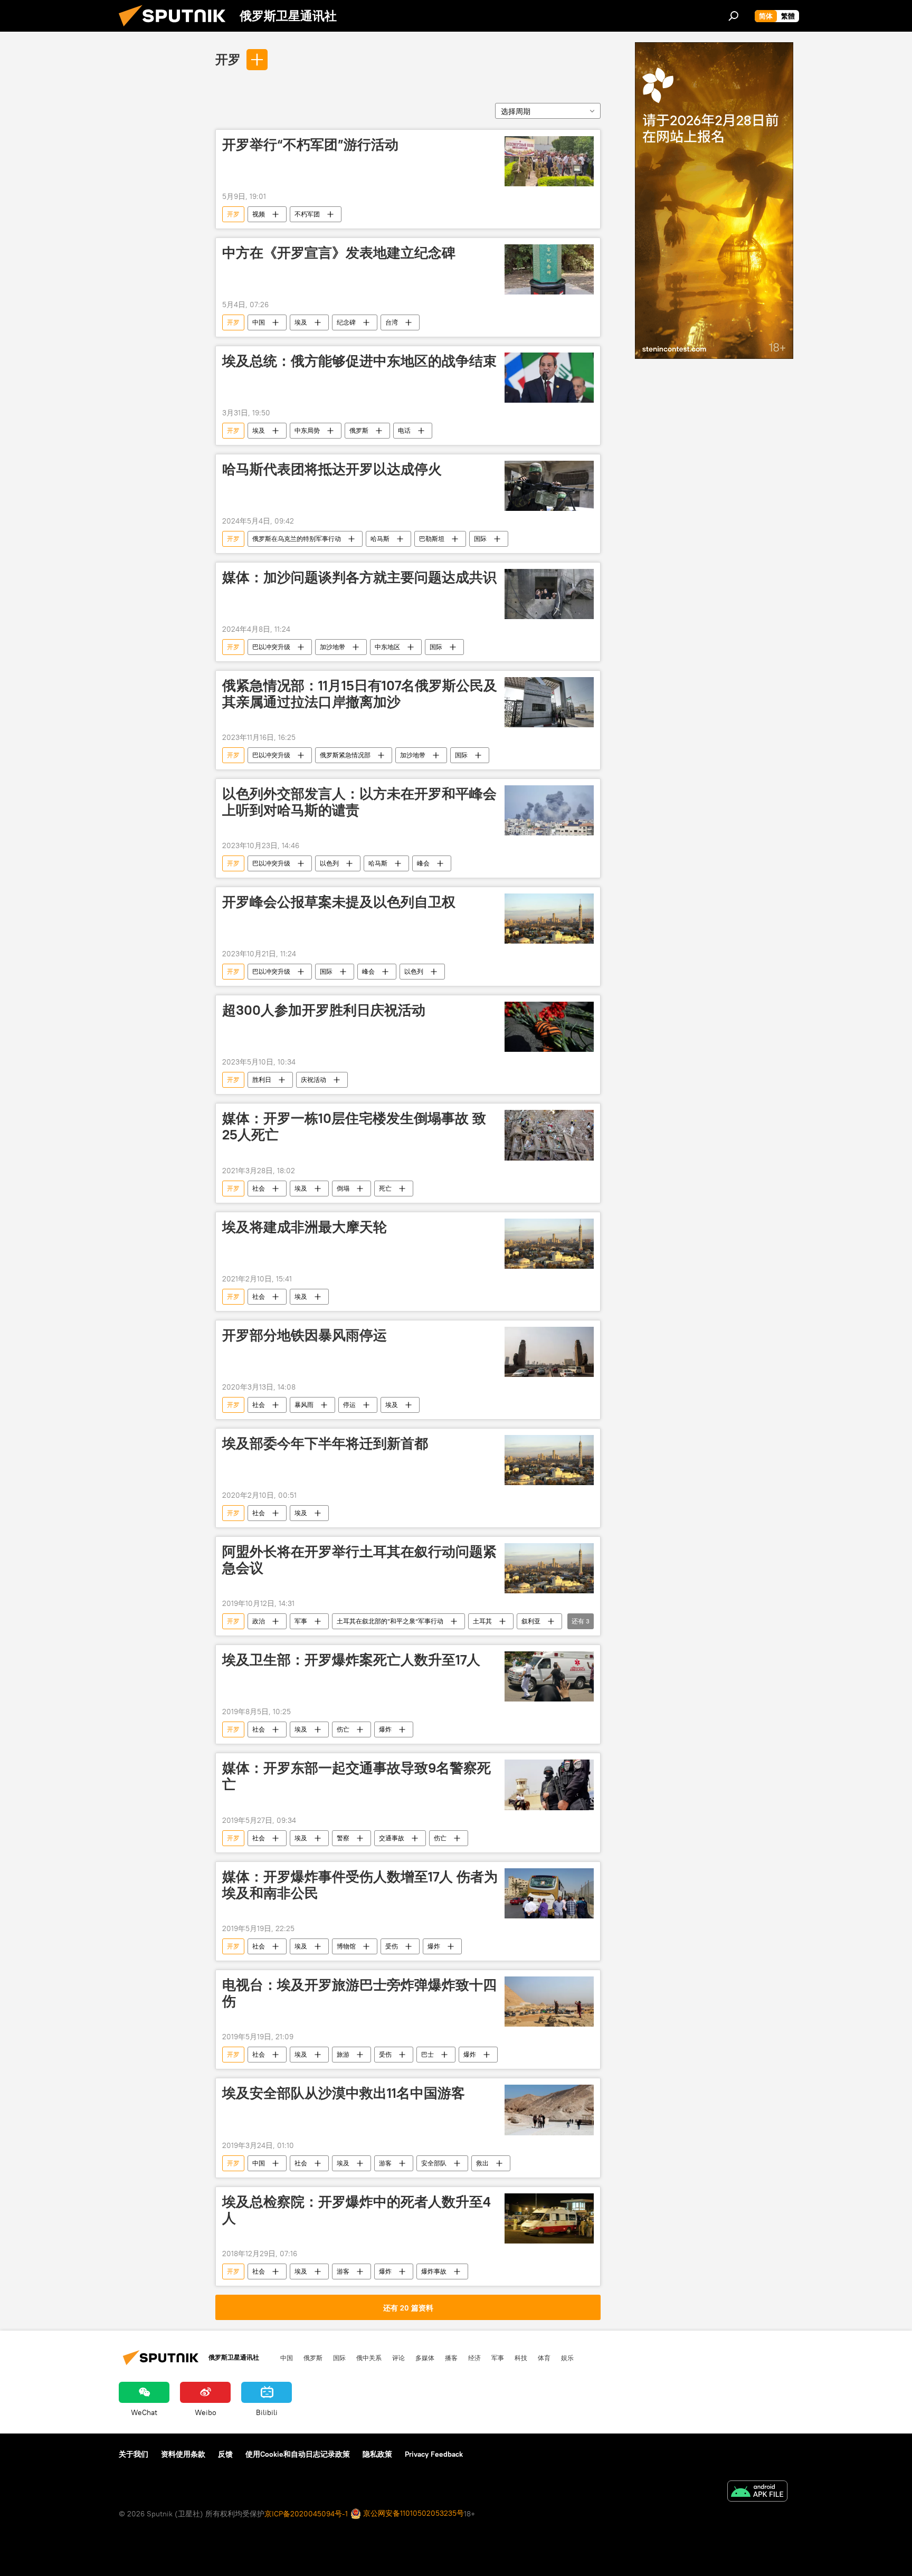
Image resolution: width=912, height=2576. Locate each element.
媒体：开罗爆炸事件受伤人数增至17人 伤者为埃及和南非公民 (360, 1885)
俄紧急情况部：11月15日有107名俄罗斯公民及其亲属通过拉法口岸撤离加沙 (360, 694)
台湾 (392, 322)
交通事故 (392, 1838)
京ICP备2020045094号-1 (306, 2514)
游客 (385, 2163)
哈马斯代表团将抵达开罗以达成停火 (332, 469)
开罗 (228, 59)
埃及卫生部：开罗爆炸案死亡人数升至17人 (351, 1660)
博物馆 (346, 1946)
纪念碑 (346, 322)
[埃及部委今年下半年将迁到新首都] (549, 1460)
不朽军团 (307, 214)
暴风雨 (304, 1405)
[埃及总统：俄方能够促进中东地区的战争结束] (549, 378)
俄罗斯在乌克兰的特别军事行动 (297, 539)
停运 (349, 1405)
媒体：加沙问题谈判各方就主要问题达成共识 (359, 577)
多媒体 (425, 2358)
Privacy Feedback (434, 2454)
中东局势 (307, 430)
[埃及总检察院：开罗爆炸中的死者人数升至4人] (549, 2218)
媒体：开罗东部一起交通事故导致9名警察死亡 (357, 1776)
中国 (259, 322)
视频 (259, 214)
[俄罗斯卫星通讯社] (176, 29)
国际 (480, 539)
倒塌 (343, 1188)
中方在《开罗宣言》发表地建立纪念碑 (339, 253)
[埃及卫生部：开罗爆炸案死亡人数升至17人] (549, 1676)
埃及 (301, 322)
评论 (398, 2358)
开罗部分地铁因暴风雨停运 (305, 1335)
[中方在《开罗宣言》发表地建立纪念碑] (549, 269)
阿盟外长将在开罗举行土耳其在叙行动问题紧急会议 (359, 1560)
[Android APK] (757, 2492)
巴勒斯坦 (432, 539)
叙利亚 (531, 1621)
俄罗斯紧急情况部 (345, 755)
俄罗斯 (359, 430)
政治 (259, 1621)
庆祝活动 (313, 1080)
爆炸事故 (434, 2271)
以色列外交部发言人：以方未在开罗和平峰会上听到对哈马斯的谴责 (359, 802)
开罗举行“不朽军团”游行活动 (310, 145)
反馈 (225, 2454)
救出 (482, 2163)
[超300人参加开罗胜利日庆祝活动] (549, 1027)
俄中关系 (369, 2358)
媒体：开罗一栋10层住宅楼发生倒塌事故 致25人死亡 (354, 1127)
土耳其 (482, 1621)
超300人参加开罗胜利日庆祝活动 (324, 1010)
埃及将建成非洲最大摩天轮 (305, 1227)
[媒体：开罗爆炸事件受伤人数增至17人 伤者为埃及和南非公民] (549, 1893)
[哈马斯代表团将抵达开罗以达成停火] (549, 486)
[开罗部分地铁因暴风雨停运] (549, 1352)
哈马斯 (380, 539)
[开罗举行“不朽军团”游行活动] (549, 161)
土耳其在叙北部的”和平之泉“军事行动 (390, 1621)
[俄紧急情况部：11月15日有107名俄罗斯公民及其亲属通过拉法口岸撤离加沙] (549, 702)
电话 (404, 430)
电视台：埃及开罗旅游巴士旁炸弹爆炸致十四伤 (359, 1993)
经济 (474, 2358)
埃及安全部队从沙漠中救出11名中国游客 (344, 2093)
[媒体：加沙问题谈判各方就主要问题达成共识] (549, 594)
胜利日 (262, 1080)
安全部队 (434, 2163)
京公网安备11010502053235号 (412, 2513)
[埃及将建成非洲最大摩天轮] (549, 1244)
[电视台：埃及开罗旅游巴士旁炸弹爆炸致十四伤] (549, 2002)
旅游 (343, 2054)
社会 (259, 1188)
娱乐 (567, 2358)
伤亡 (343, 1729)
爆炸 (385, 1729)
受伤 (392, 1946)
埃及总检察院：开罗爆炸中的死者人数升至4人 (357, 2210)
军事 (301, 1621)
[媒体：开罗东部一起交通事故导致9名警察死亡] (549, 1785)
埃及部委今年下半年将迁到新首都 (325, 1443)
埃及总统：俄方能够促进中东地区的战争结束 (359, 361)
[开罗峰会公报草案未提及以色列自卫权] (549, 919)
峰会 (423, 863)
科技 (521, 2358)
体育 (544, 2358)
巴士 (427, 2054)
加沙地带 (332, 647)
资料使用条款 (183, 2454)
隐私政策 (377, 2454)
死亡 (385, 1188)
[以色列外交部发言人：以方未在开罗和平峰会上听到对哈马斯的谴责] (549, 810)
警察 (343, 1838)
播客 (451, 2358)
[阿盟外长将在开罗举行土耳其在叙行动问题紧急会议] (549, 1568)
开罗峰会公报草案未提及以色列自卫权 (339, 902)
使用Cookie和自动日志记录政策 (298, 2454)
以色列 (329, 863)
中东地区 (387, 647)
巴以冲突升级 (271, 647)
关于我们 (134, 2454)
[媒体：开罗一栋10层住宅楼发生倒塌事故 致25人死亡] (549, 1135)
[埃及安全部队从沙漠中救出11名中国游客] (549, 2110)
